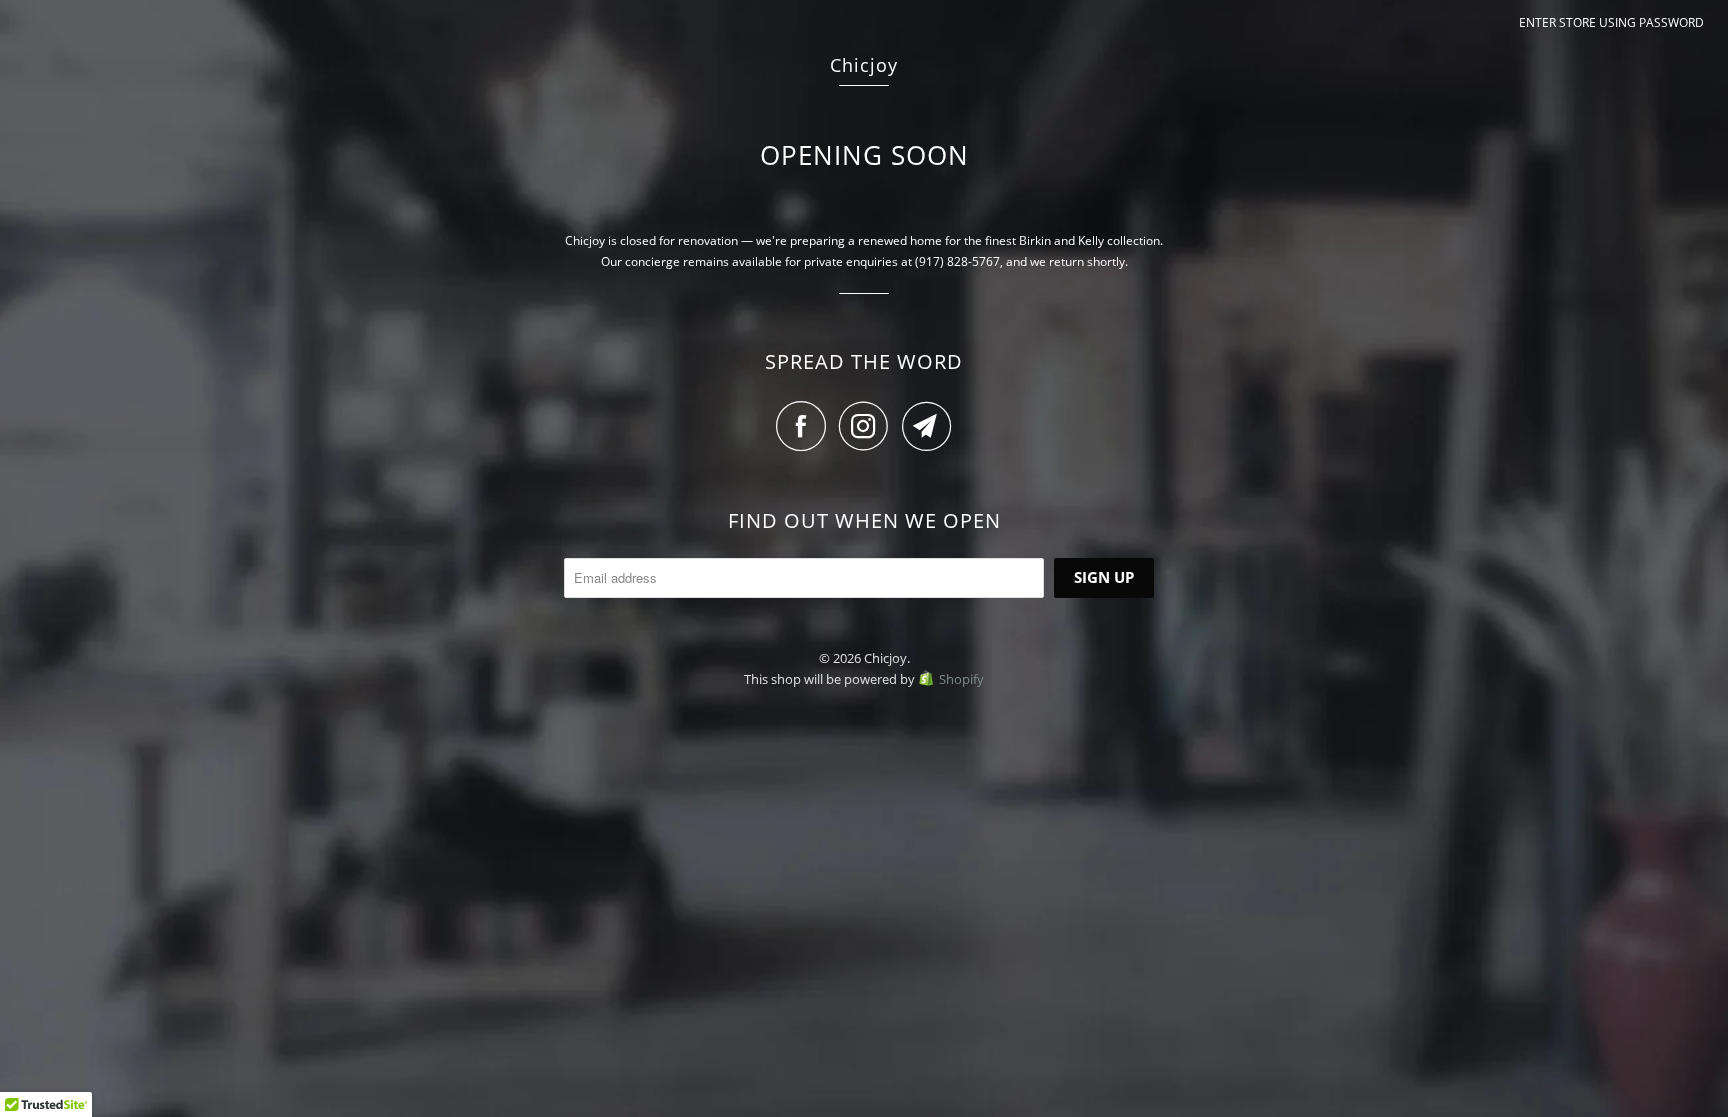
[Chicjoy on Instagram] (869, 426)
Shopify (961, 679)
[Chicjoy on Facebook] (806, 426)
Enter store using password (1611, 22)
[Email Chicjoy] (927, 426)
